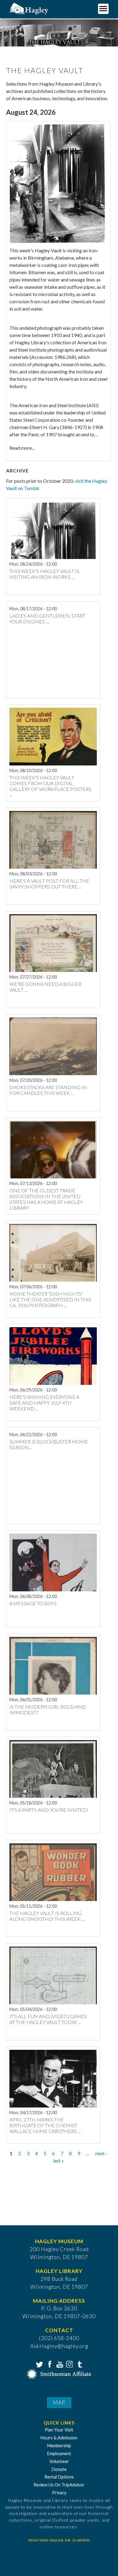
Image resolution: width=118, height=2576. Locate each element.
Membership (59, 2446)
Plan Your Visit (59, 2430)
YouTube (59, 2364)
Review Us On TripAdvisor (59, 2485)
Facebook (49, 2364)
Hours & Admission (59, 2438)
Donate (59, 2469)
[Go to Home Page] (29, 8)
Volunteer (59, 2461)
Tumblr (79, 2364)
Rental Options (59, 2477)
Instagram (69, 2364)
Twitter (39, 2364)
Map (59, 2402)
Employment (59, 2453)
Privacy (59, 2493)
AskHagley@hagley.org (59, 2346)
